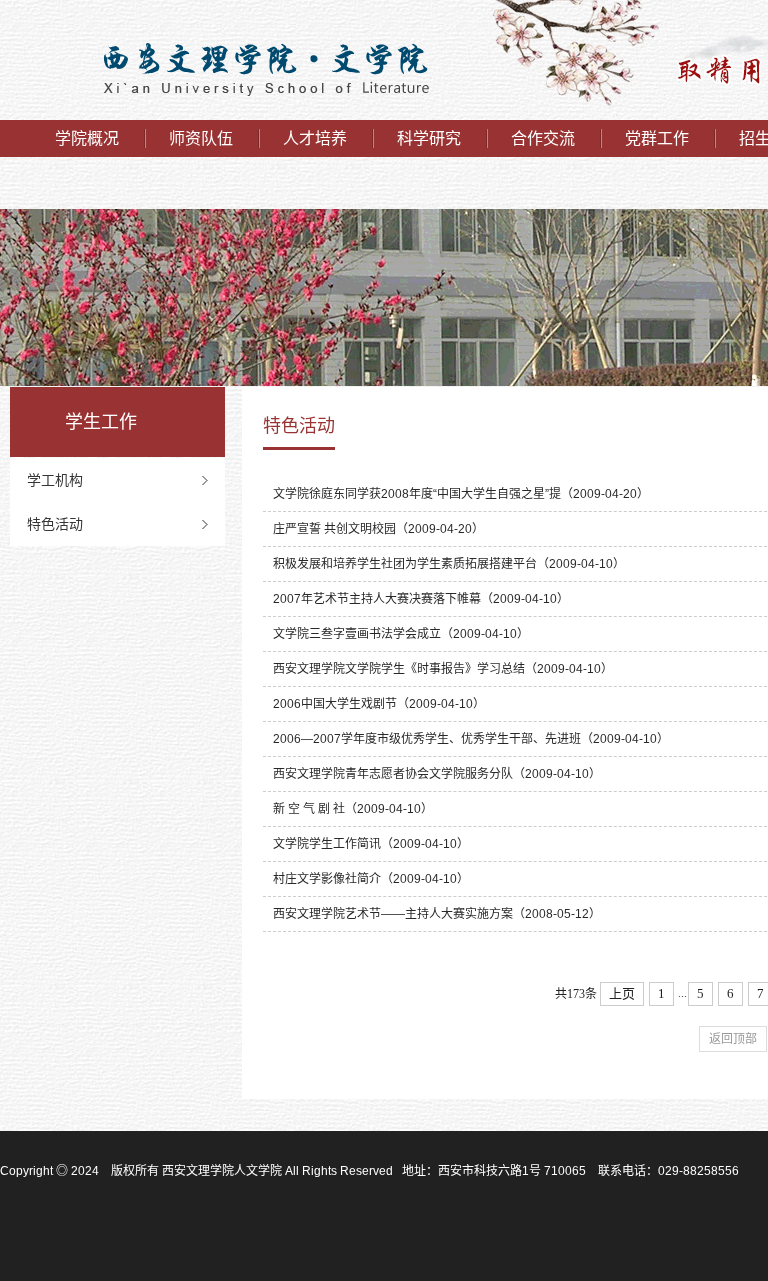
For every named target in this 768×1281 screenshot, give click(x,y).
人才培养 (315, 138)
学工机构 (55, 480)
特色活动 (55, 524)
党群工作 (657, 138)
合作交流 (543, 138)
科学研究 (429, 138)
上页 (622, 993)
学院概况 (87, 138)
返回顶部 (733, 1039)
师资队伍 (201, 138)
